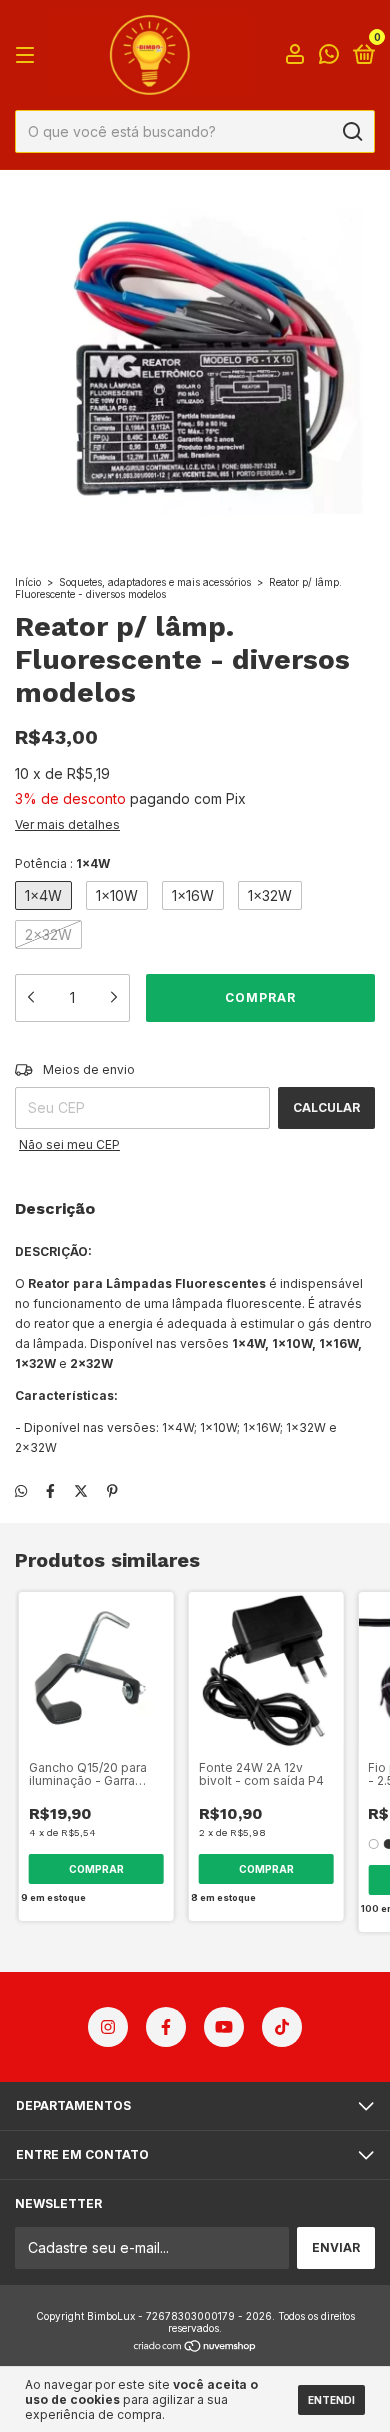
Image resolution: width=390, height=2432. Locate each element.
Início (28, 582)
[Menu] (28, 55)
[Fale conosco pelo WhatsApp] (329, 56)
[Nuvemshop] (195, 2347)
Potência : (62, 863)
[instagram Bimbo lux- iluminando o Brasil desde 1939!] (108, 2027)
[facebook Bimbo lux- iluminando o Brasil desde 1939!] (166, 2027)
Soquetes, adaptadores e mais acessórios (155, 582)
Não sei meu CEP (69, 1144)
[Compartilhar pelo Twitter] (81, 1490)
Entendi (331, 2400)
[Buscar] (351, 132)
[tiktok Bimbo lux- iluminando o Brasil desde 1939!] (282, 2027)
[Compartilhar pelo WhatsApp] (21, 1490)
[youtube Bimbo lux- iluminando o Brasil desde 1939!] (224, 2027)
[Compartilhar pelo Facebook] (50, 1490)
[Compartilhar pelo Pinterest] (112, 1490)
